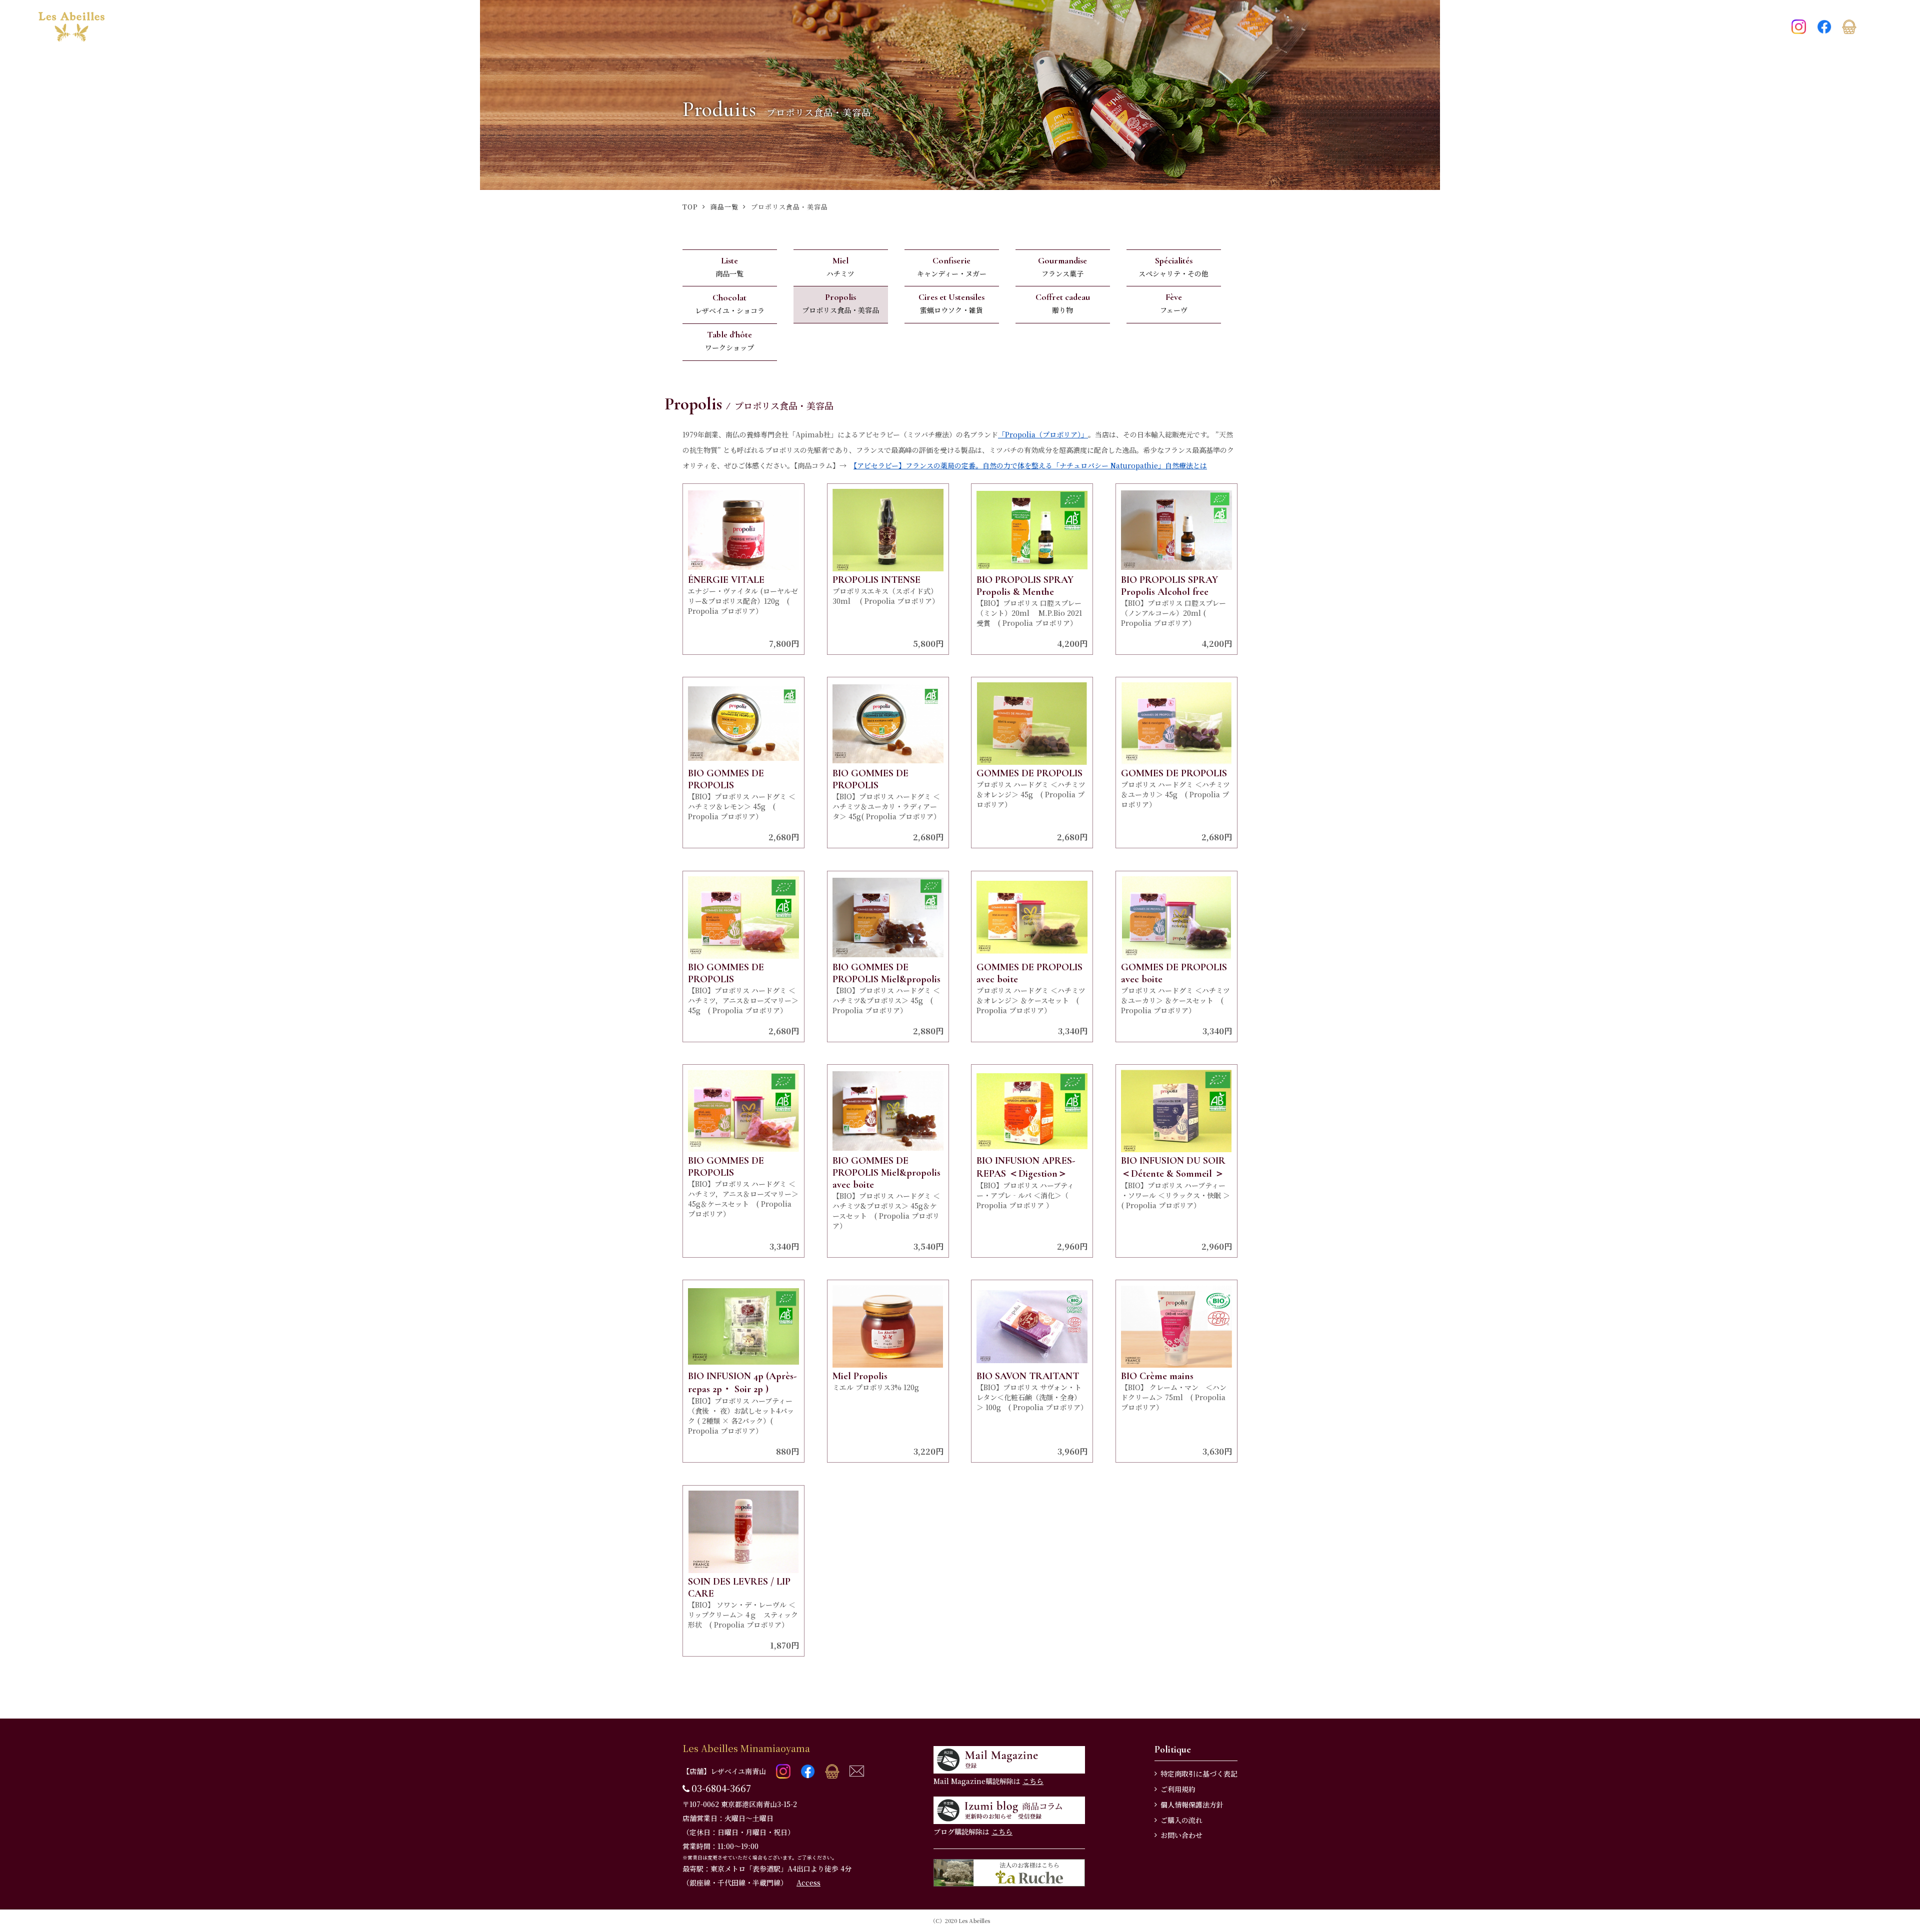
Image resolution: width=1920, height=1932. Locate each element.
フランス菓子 (1062, 267)
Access (808, 1883)
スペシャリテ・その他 (1173, 267)
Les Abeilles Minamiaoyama (746, 1748)
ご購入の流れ (1181, 1820)
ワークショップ (729, 341)
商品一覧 (724, 207)
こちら (1033, 1781)
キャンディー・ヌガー (952, 267)
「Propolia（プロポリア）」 (1043, 434)
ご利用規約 (1178, 1789)
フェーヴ (1174, 303)
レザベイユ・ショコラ (730, 304)
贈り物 (1063, 303)
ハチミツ (840, 267)
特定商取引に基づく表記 (1199, 1774)
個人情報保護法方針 (1192, 1805)
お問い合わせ (1181, 1835)
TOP (690, 207)
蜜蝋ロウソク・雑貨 (951, 303)
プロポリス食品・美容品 (840, 303)
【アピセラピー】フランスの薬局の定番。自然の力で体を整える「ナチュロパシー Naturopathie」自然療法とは (1030, 465)
